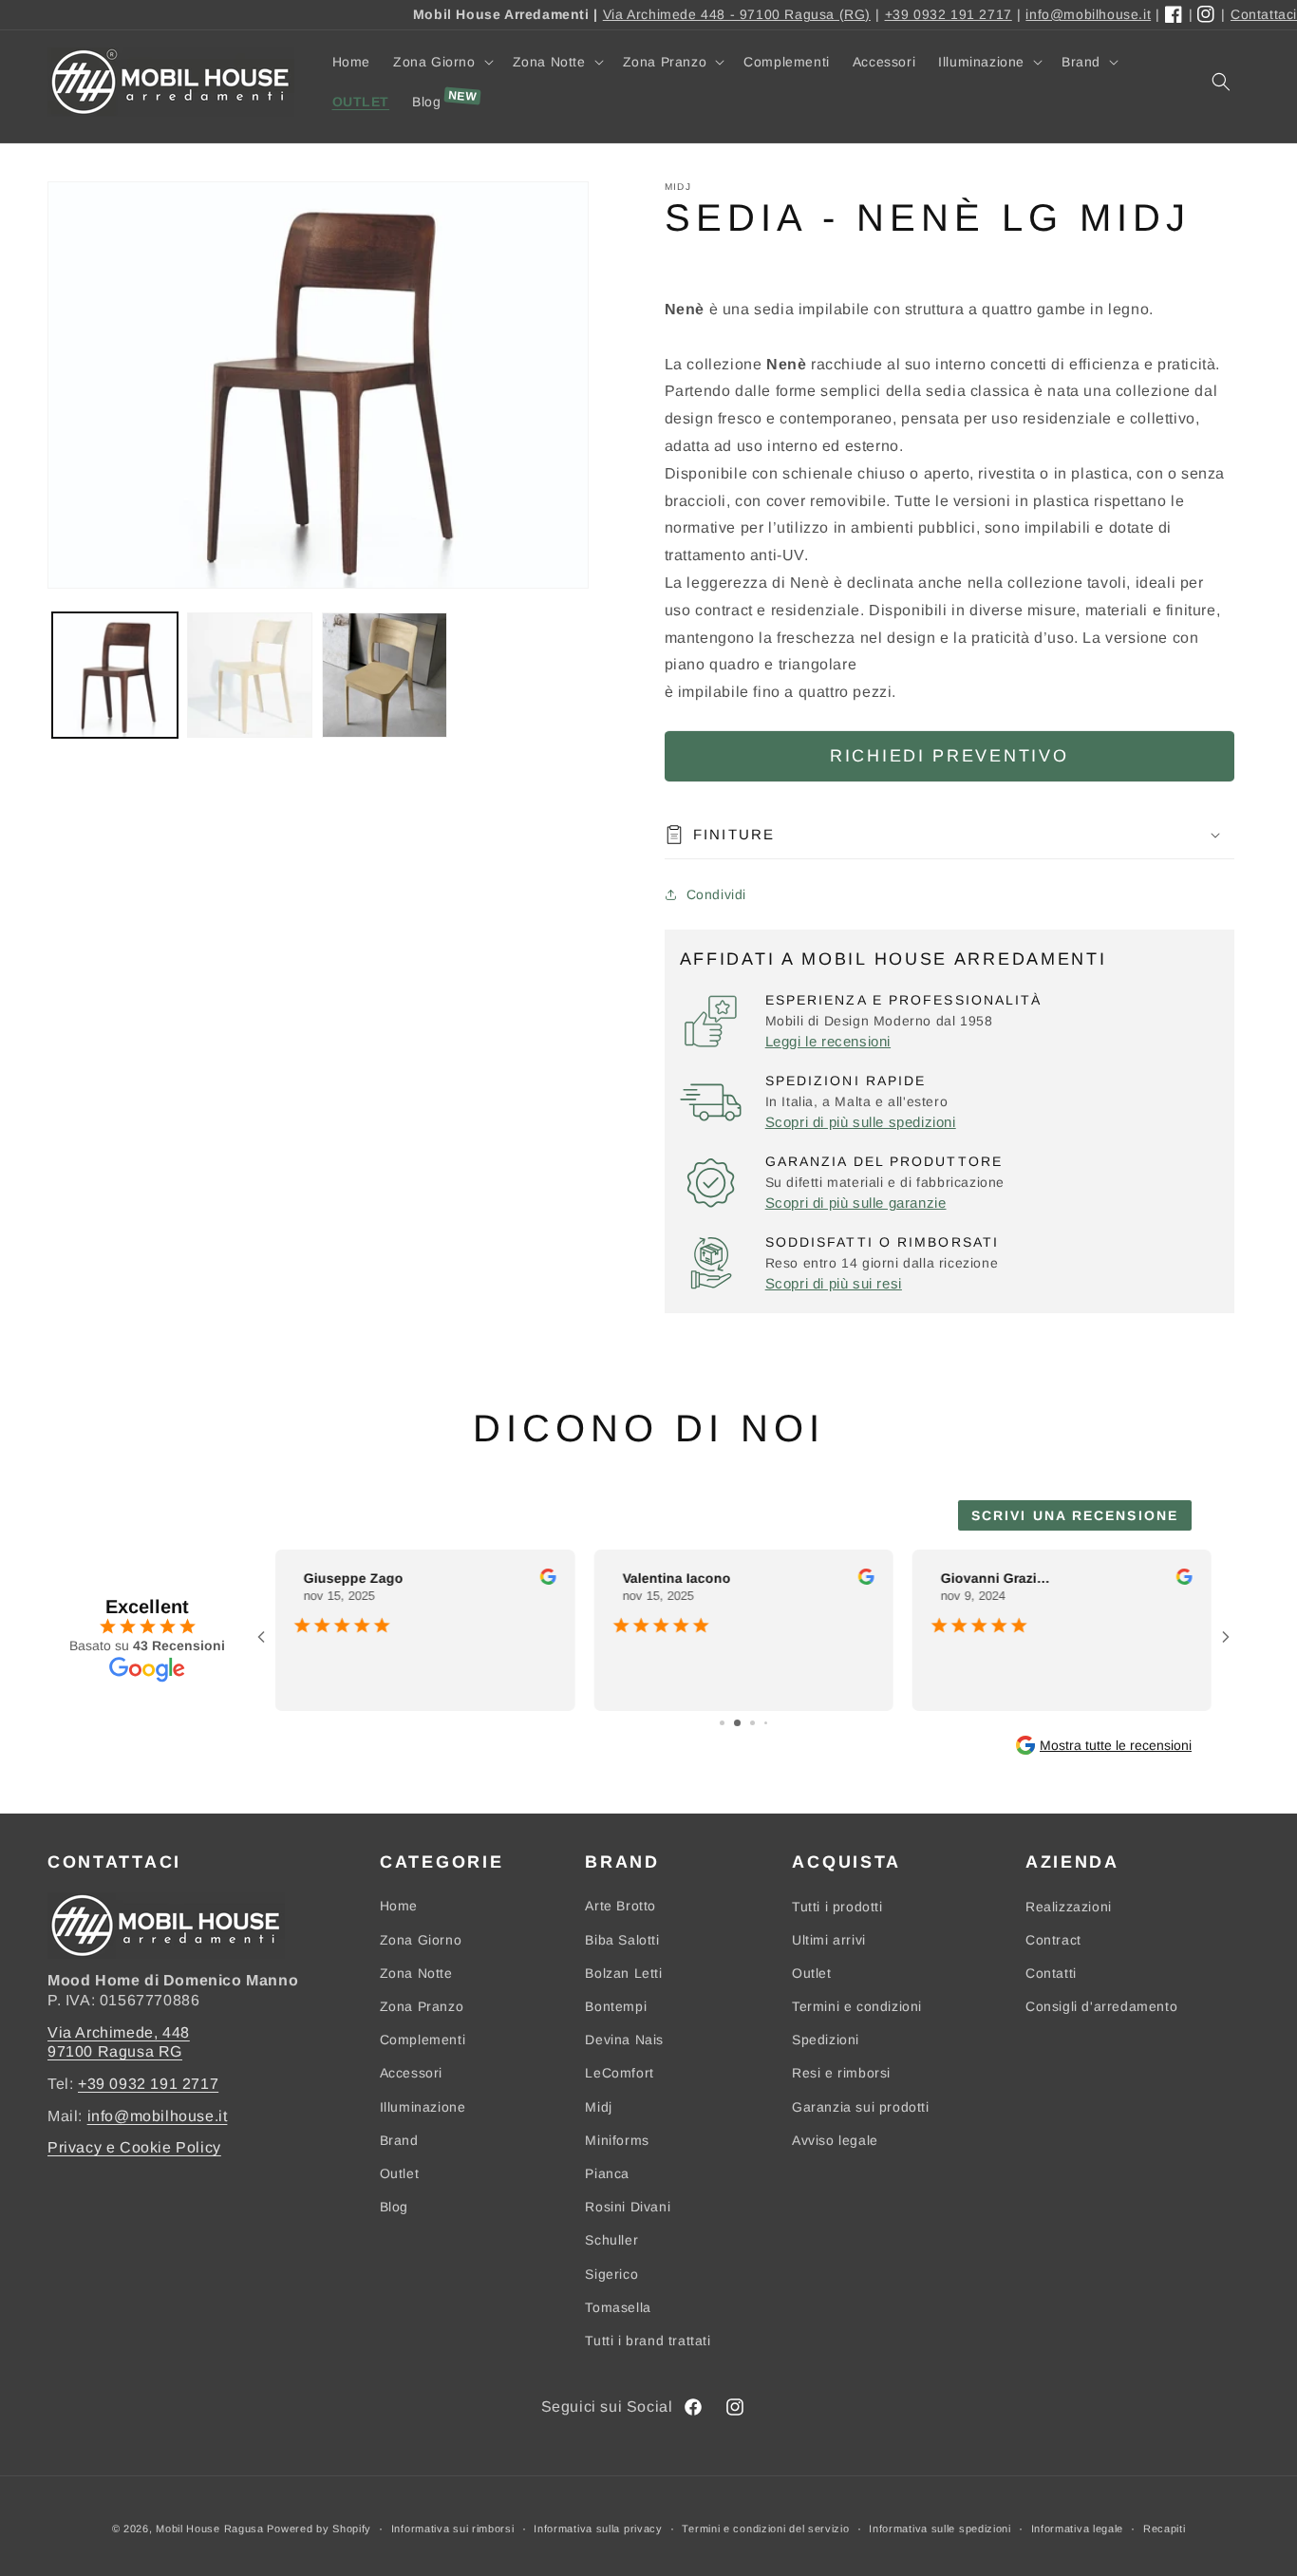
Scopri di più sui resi (834, 1283)
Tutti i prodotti (837, 1906)
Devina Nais (624, 2040)
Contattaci (1264, 14)
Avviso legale (835, 2140)
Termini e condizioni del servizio (765, 2529)
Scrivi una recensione (1075, 1515)
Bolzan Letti (623, 1973)
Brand (399, 2140)
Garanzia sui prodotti (861, 2107)
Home (399, 1906)
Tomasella (618, 2307)
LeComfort (619, 2073)
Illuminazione (423, 2107)
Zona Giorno (421, 1940)
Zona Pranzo (422, 2006)
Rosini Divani (628, 2207)
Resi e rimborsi (841, 2073)
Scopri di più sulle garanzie (856, 1203)
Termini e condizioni (857, 2006)
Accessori (411, 2073)
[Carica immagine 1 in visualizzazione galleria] (115, 675)
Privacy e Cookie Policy (134, 2147)
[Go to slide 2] (737, 1723)
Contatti (1051, 1973)
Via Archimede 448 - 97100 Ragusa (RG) (737, 14)
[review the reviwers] (547, 1580)
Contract (1053, 1940)
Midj (598, 2107)
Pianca (607, 2173)
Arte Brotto (620, 1906)
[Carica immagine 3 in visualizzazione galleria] (385, 675)
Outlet (400, 2173)
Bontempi (616, 2006)
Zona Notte (416, 1973)
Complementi (423, 2040)
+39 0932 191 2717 (949, 14)
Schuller (611, 2240)
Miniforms (617, 2140)
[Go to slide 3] (752, 1723)
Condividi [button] (716, 894)
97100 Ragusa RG (115, 2051)
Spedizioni (826, 2040)
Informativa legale (1078, 2529)
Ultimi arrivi (829, 1940)
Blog (394, 2207)
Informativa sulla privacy (598, 2529)
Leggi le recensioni (828, 1041)
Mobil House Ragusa (210, 2529)
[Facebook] (1175, 15)
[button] (442, 62)
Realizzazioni (1069, 1906)
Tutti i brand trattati (648, 2341)
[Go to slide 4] (766, 1723)
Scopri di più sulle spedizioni (861, 1122)
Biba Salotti (622, 1940)
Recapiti (1165, 2529)
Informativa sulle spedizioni (940, 2529)
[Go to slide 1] (722, 1723)
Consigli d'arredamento (1101, 2006)
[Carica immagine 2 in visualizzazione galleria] (250, 675)
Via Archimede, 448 (119, 2032)
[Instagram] (1207, 15)
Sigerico (611, 2273)
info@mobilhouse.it (1088, 14)
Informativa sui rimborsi (453, 2529)
